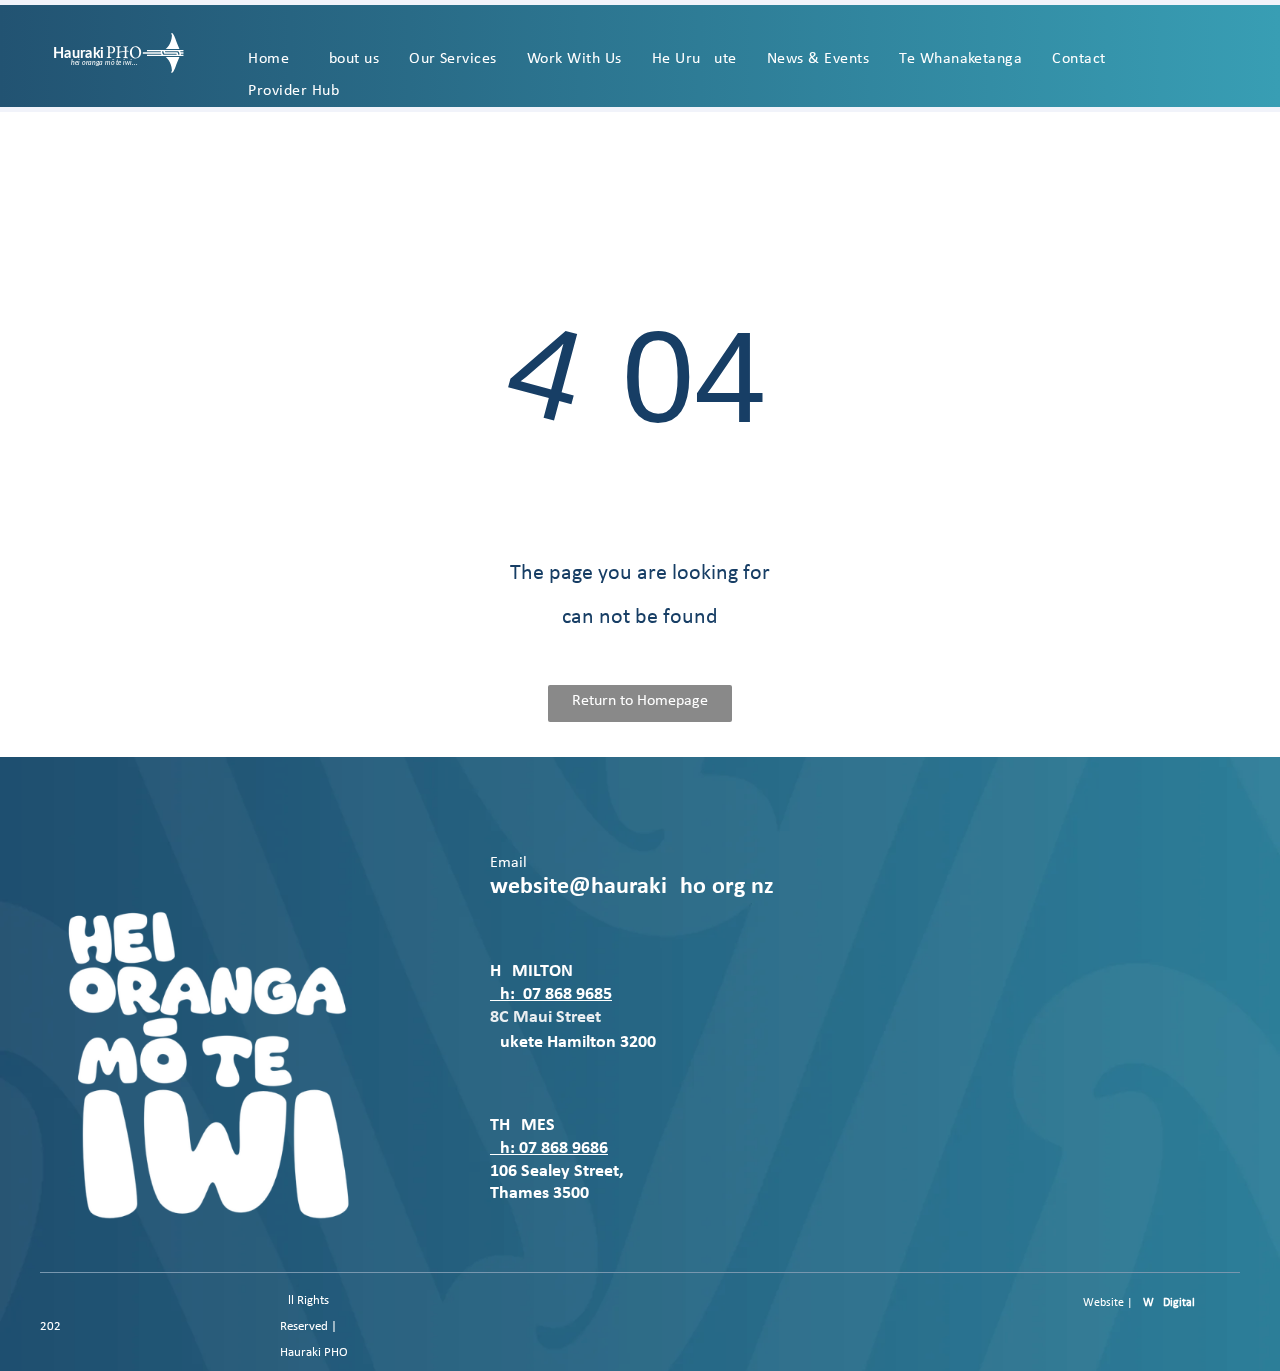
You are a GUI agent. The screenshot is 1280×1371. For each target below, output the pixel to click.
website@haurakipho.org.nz (632, 887)
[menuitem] (268, 59)
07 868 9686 (563, 1148)
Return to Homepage (640, 701)
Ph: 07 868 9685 (551, 994)
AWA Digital (1165, 1303)
